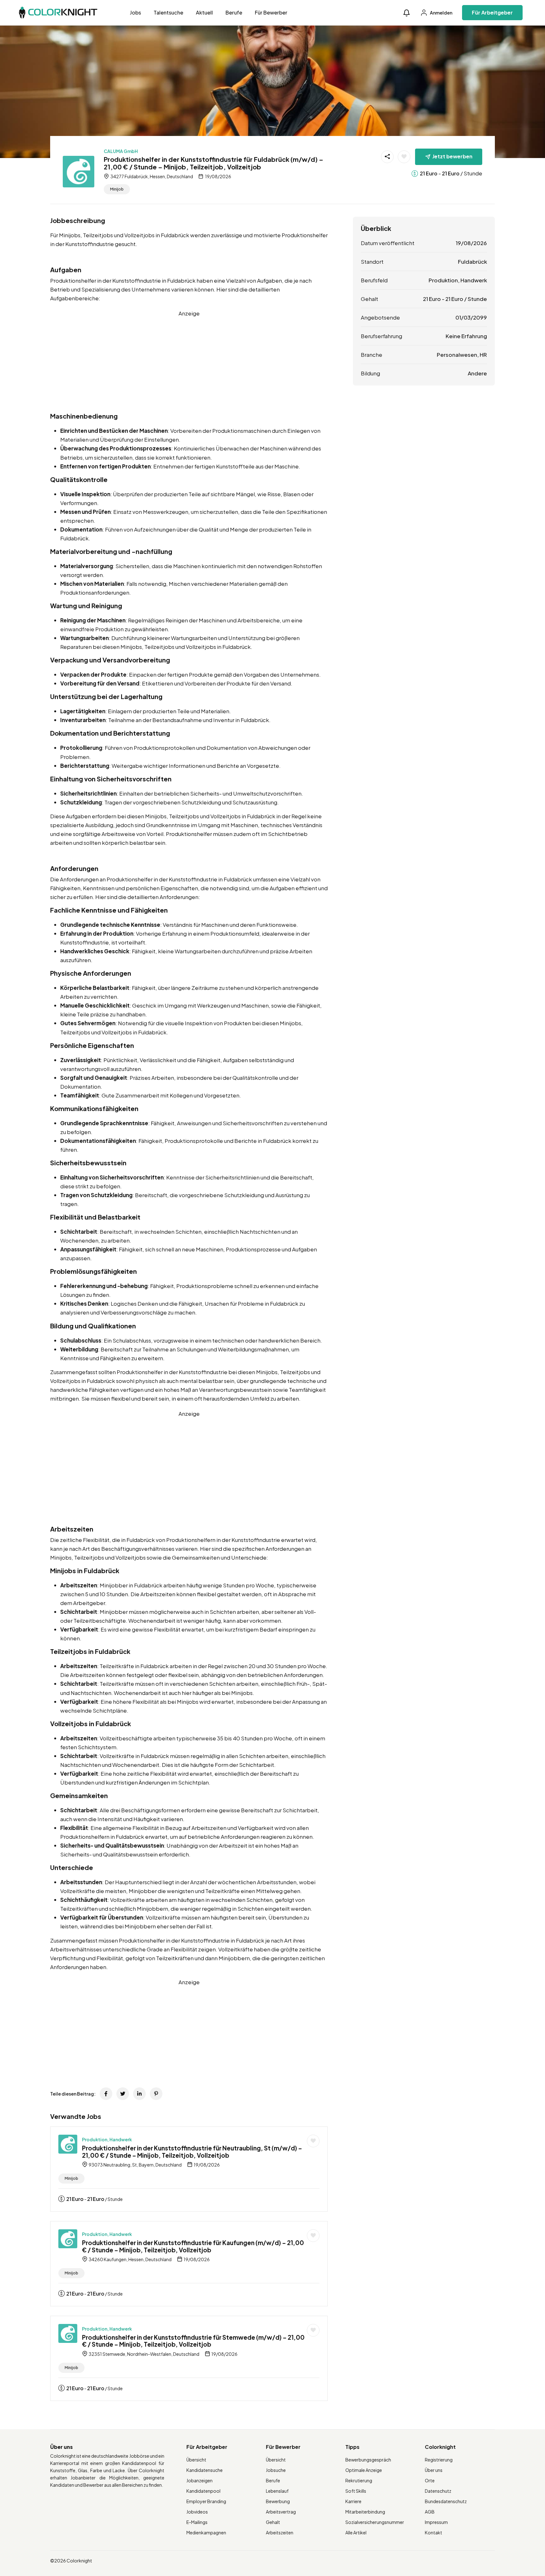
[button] (407, 13)
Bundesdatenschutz (446, 2501)
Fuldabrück (472, 262)
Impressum (436, 2522)
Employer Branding (206, 2501)
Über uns (434, 2470)
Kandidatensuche (205, 2470)
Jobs (135, 12)
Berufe (234, 12)
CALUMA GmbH (121, 151)
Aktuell (204, 12)
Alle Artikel (356, 2532)
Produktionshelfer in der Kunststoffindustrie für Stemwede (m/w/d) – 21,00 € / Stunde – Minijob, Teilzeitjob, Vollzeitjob (193, 2341)
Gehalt (273, 2522)
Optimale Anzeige (364, 2470)
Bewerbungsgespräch (368, 2460)
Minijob (117, 189)
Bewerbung (278, 2501)
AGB (430, 2512)
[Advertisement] (189, 362)
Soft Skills (356, 2491)
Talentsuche (168, 12)
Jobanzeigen (199, 2480)
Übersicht (196, 2460)
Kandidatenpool (203, 2491)
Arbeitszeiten (280, 2532)
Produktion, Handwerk (107, 2139)
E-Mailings (197, 2522)
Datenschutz (438, 2491)
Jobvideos (197, 2512)
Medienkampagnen (206, 2532)
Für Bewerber (271, 12)
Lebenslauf (277, 2491)
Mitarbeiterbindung (365, 2512)
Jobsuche (276, 2470)
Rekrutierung (359, 2480)
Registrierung (439, 2460)
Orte (430, 2480)
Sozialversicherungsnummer (375, 2522)
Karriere (353, 2501)
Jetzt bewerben (452, 156)
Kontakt (434, 2532)
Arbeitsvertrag (281, 2512)
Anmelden (441, 13)
